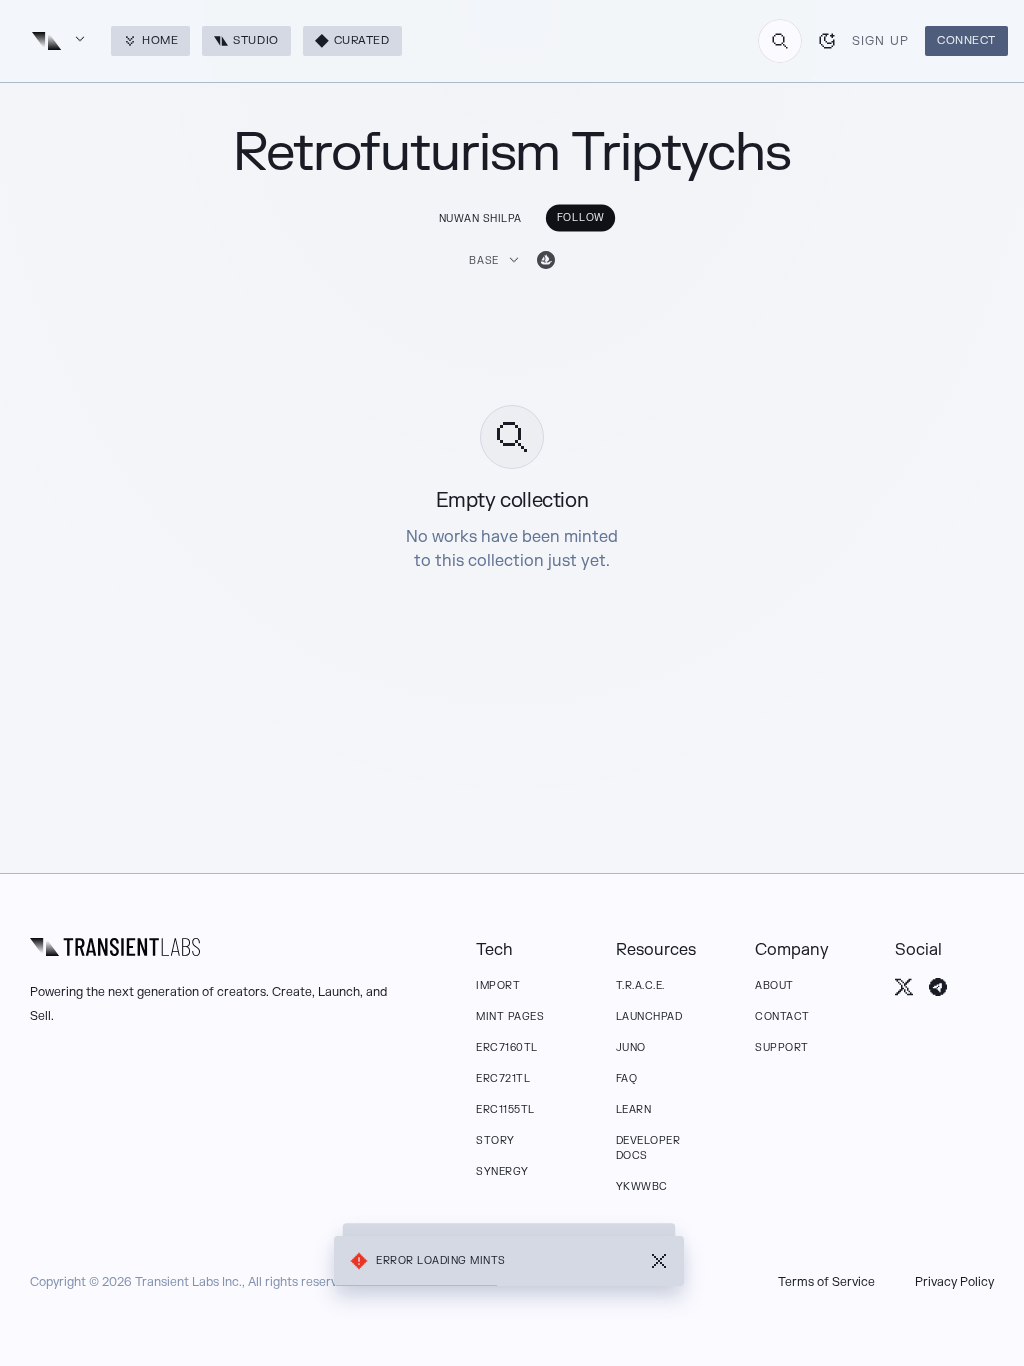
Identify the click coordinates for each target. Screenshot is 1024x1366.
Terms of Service (826, 1282)
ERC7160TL (507, 1047)
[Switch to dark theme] (827, 41)
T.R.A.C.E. (640, 985)
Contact (782, 1016)
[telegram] (938, 987)
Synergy (502, 1171)
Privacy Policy (954, 1282)
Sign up (880, 41)
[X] (904, 987)
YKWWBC (642, 1186)
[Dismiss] (659, 1261)
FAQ (627, 1078)
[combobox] (780, 41)
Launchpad (649, 1016)
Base (484, 260)
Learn (634, 1109)
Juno (631, 1047)
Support (782, 1047)
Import (498, 985)
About (774, 985)
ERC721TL (503, 1078)
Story (495, 1140)
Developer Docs (648, 1148)
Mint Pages (510, 1016)
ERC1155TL (505, 1109)
